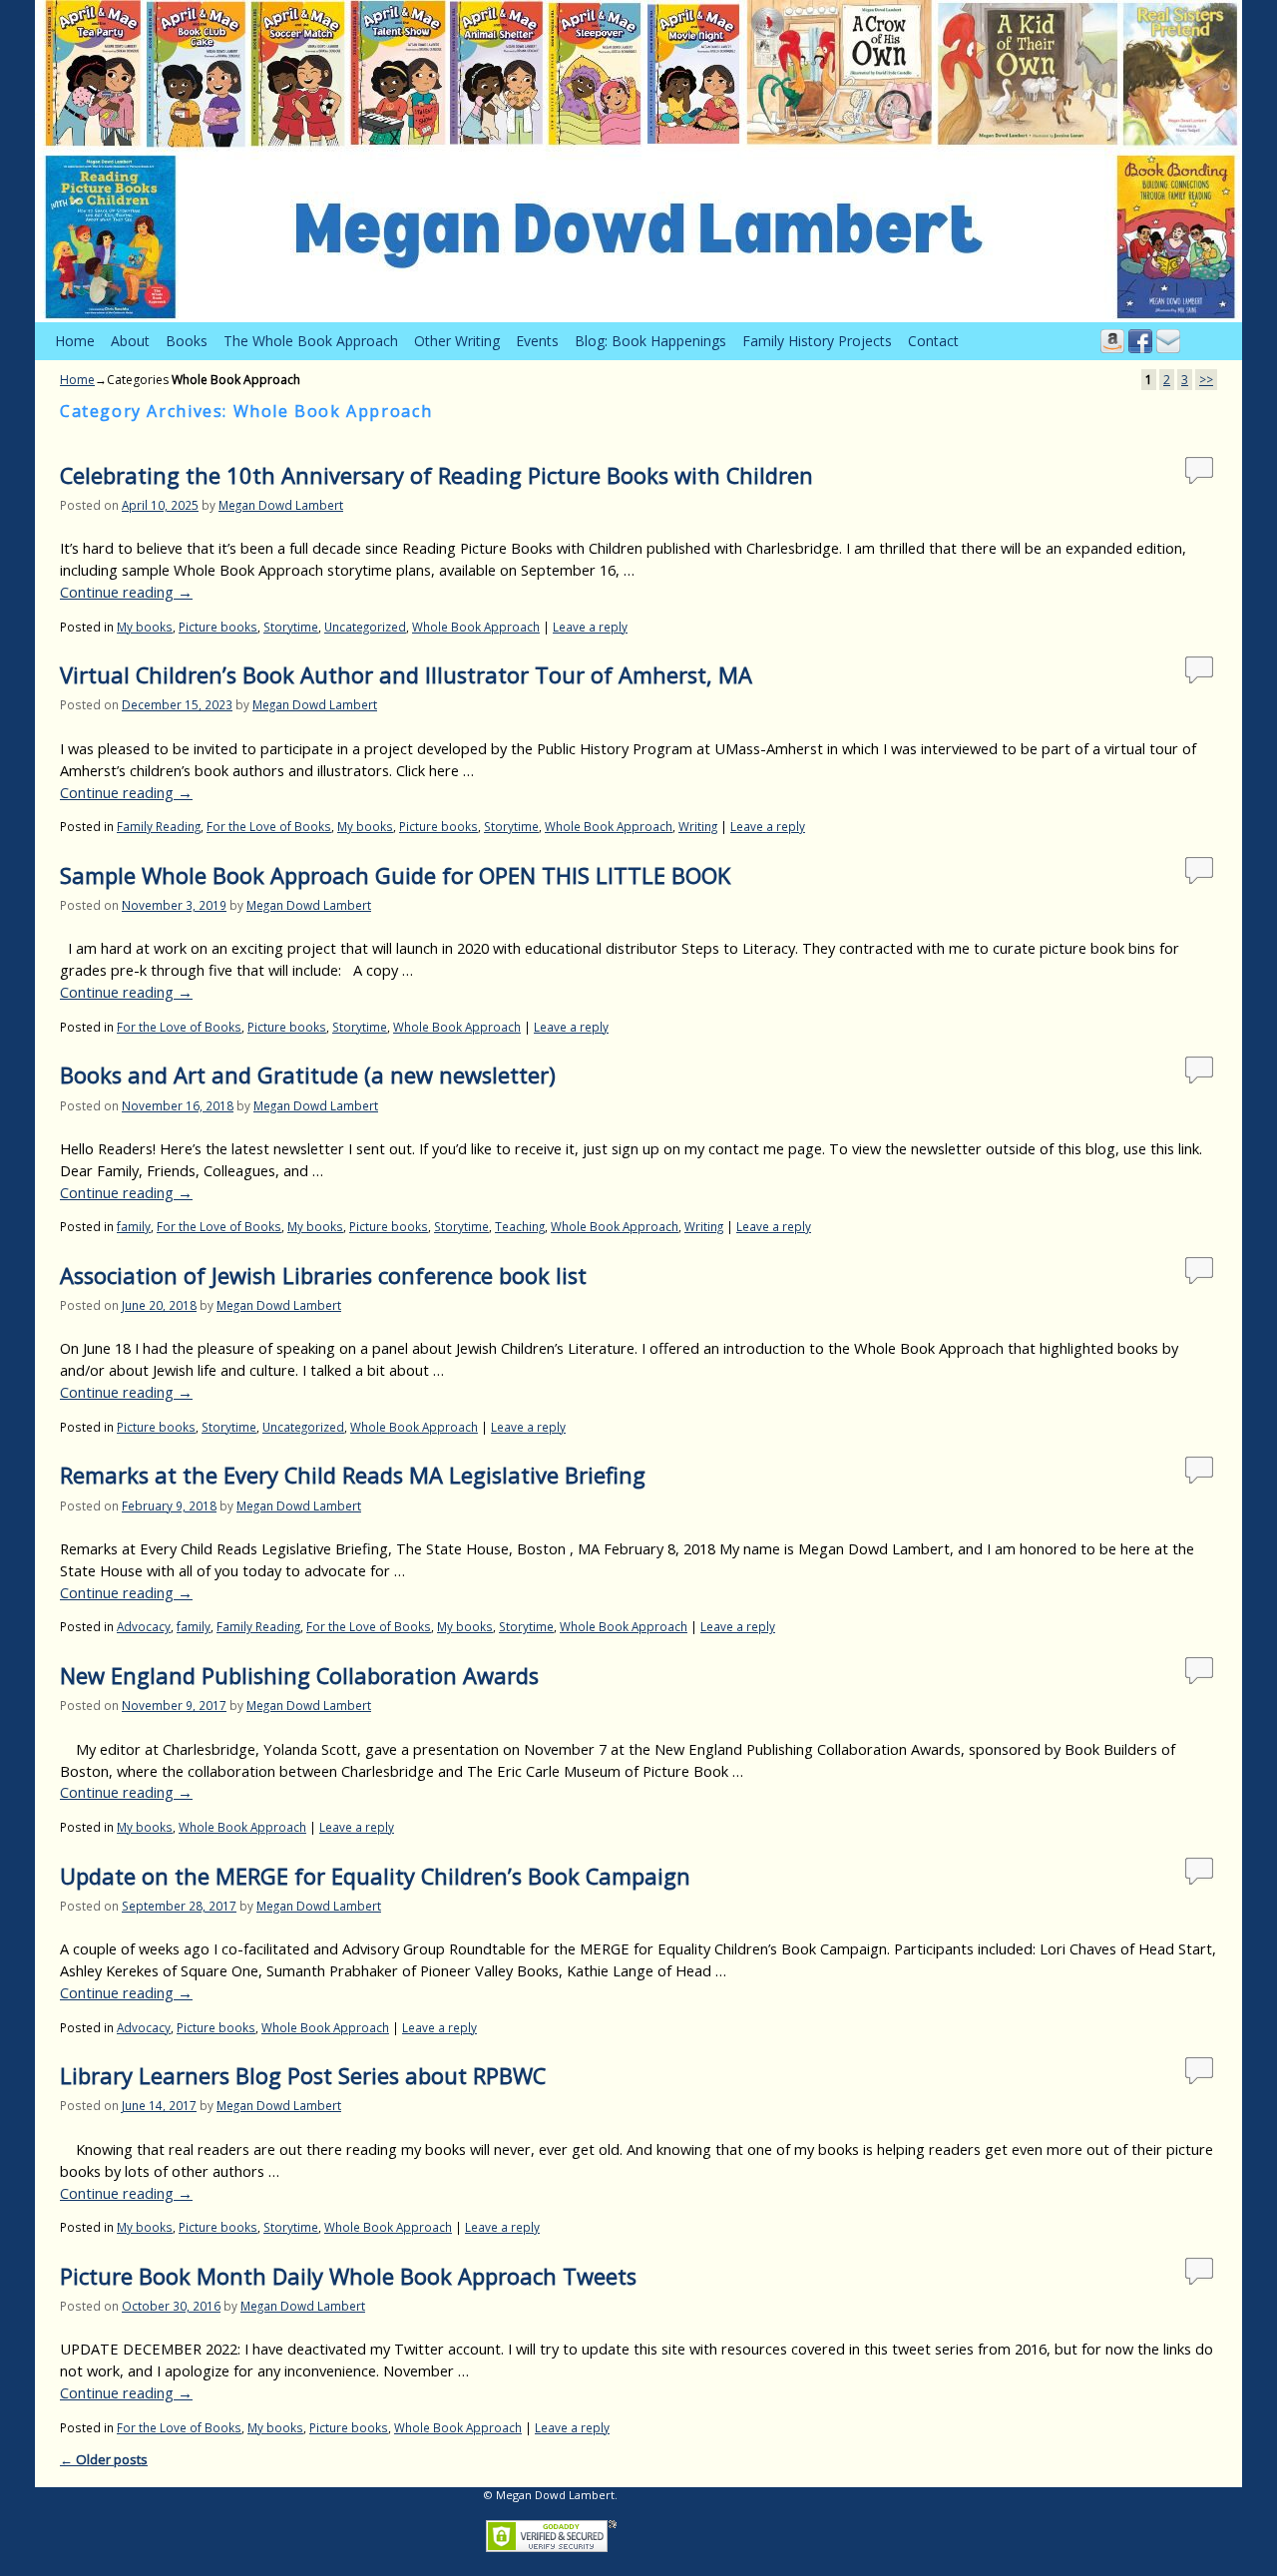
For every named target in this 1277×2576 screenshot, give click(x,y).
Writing (698, 826)
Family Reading (159, 826)
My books (145, 627)
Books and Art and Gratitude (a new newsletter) (308, 1075)
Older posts (104, 2459)
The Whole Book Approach (311, 341)
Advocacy (144, 1626)
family (134, 1226)
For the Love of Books (269, 826)
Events (537, 341)
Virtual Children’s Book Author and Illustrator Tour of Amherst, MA (406, 675)
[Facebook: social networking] (1140, 341)
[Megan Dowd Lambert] (638, 161)
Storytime (291, 627)
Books (187, 341)
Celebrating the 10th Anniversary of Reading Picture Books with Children (436, 475)
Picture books (218, 627)
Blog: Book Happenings (650, 341)
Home (75, 341)
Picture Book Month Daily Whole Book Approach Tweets (348, 2276)
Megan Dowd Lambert (281, 505)
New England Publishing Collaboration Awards (299, 1676)
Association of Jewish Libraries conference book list (323, 1276)
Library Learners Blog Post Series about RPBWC (303, 2076)
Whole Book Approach (476, 627)
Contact (933, 341)
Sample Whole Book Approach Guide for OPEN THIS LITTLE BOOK (395, 875)
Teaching (520, 1226)
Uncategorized (365, 627)
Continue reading (126, 592)
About (130, 341)
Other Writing (457, 341)
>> (1206, 380)
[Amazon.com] (1112, 341)
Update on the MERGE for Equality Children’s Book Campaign (375, 1876)
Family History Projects (817, 341)
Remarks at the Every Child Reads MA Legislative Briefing (353, 1475)
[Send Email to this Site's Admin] (1168, 341)
